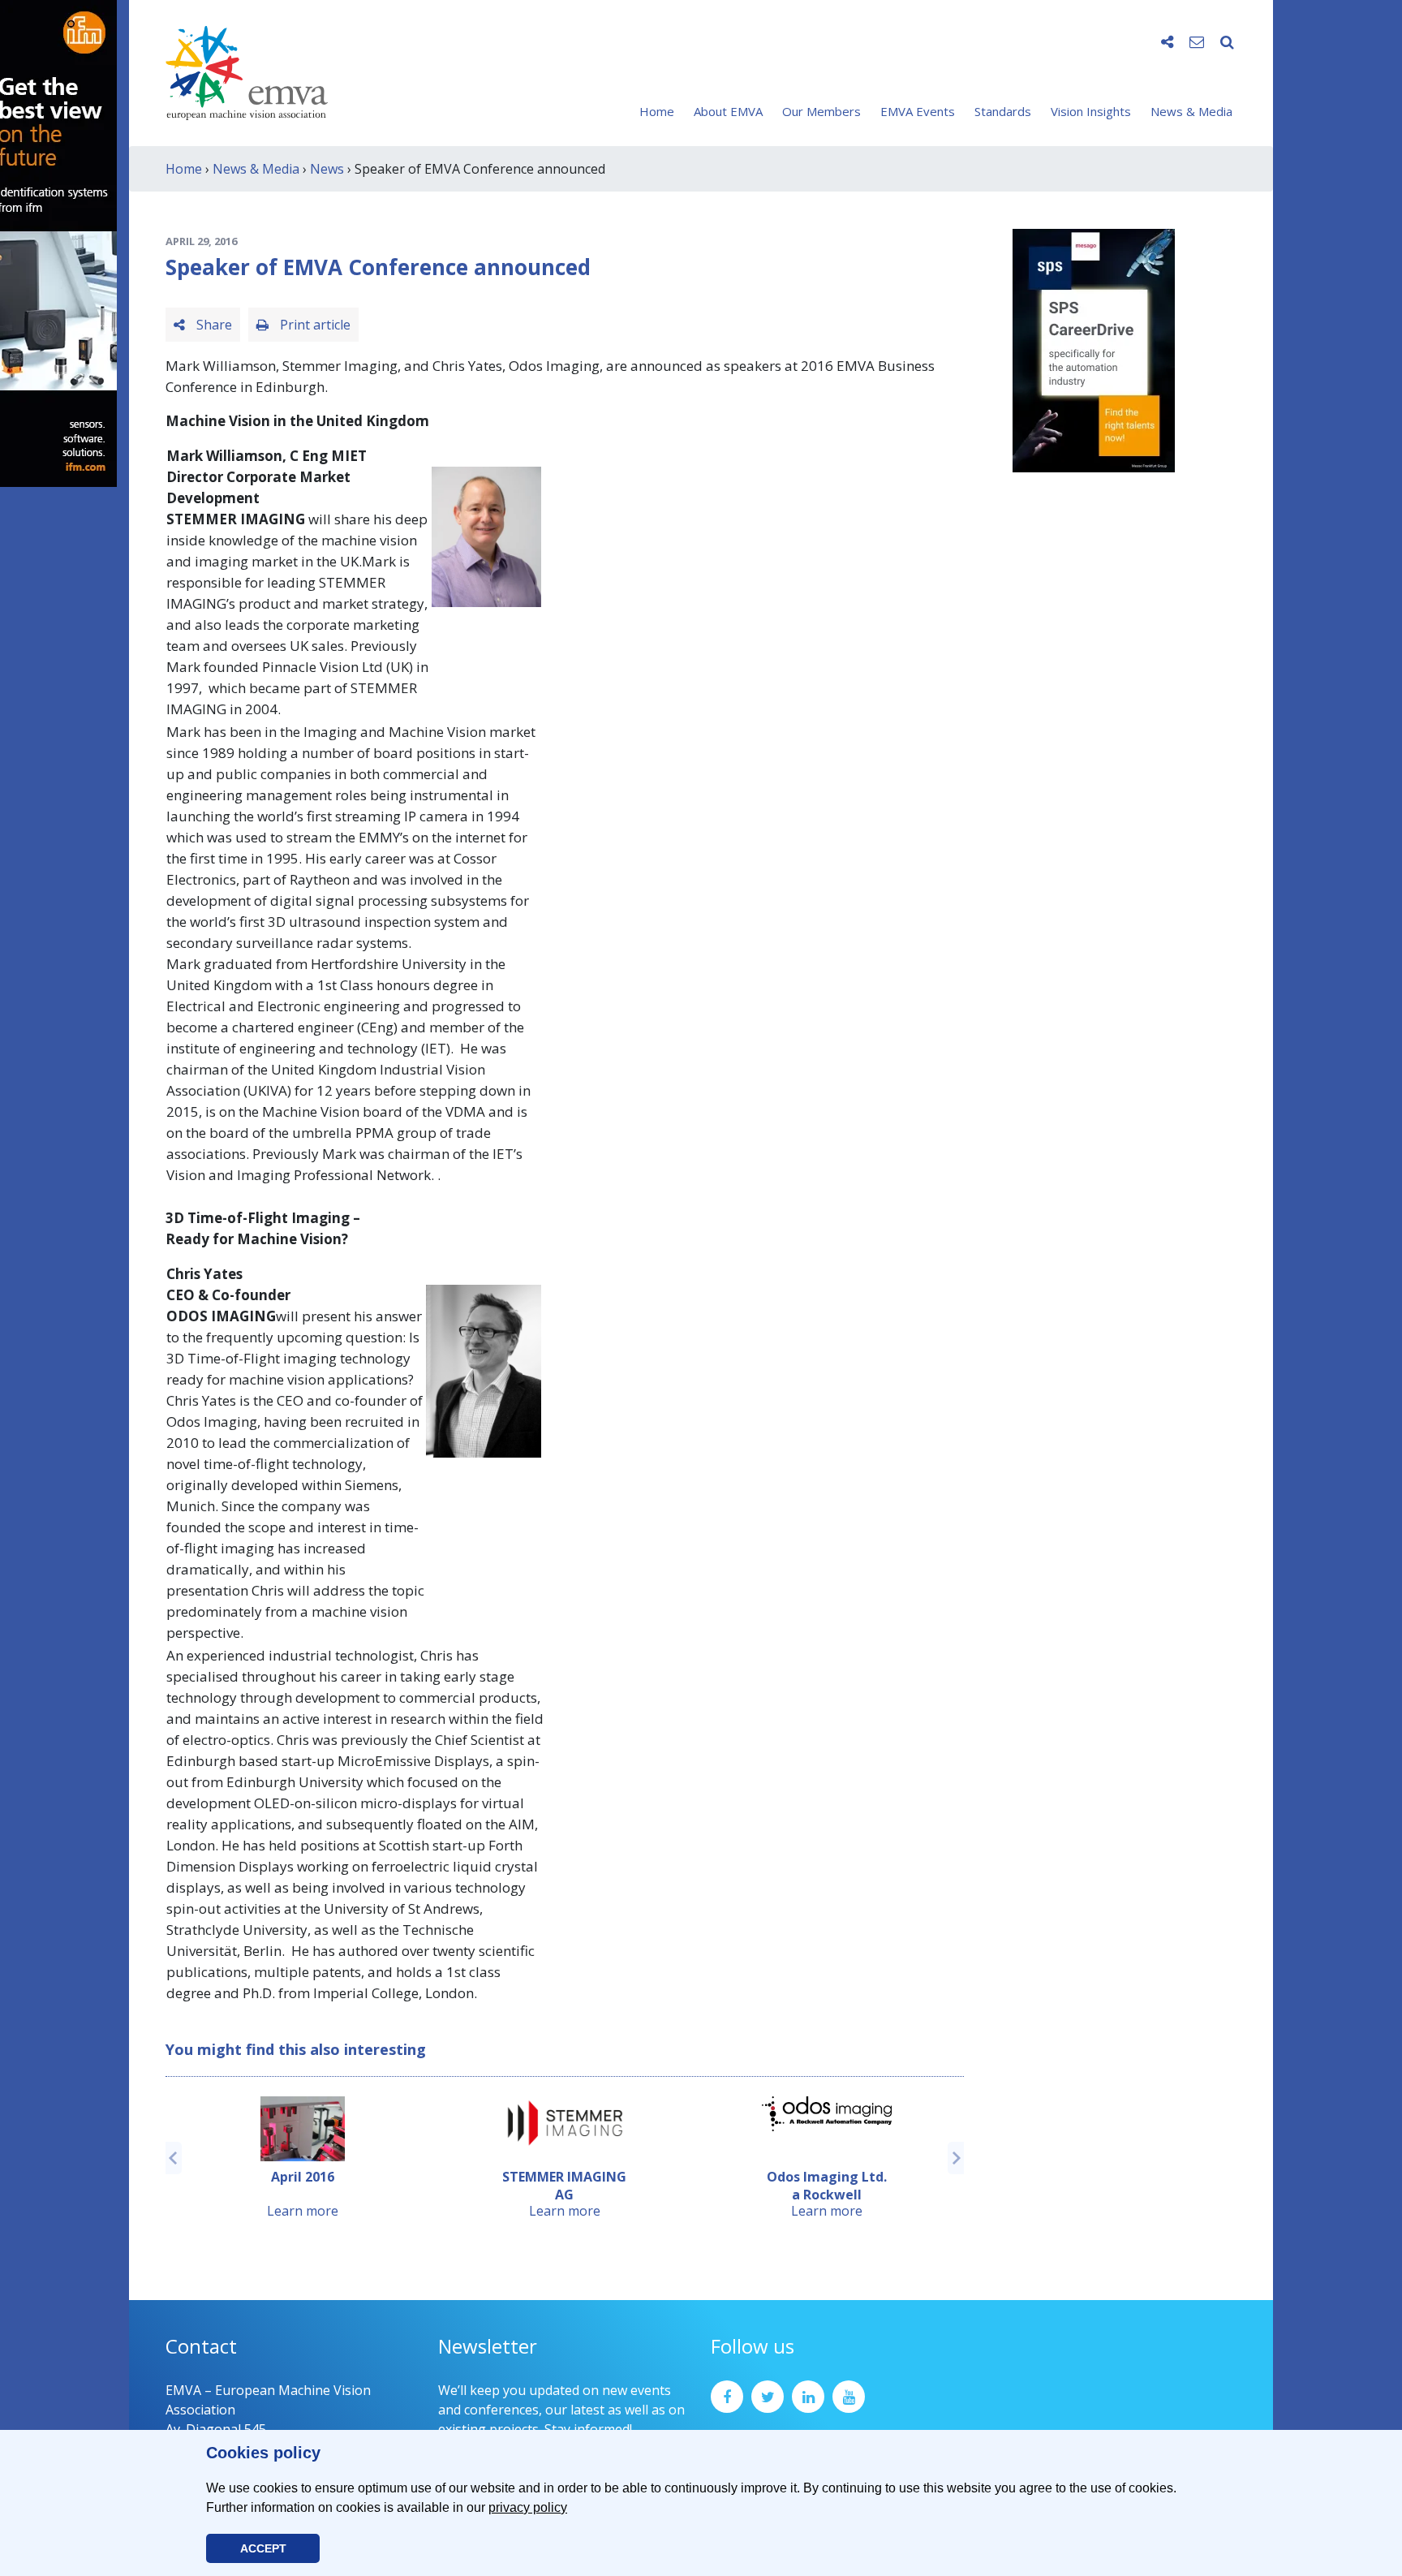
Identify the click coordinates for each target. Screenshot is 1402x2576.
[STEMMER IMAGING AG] (565, 2123)
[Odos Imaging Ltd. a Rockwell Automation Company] (827, 2114)
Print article (314, 325)
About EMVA (728, 111)
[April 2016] (303, 2129)
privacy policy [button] (528, 2507)
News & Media (1191, 111)
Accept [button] (263, 2548)
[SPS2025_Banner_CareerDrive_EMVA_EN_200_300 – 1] (1094, 349)
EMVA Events (918, 111)
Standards (1003, 111)
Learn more (303, 2211)
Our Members (821, 111)
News (327, 169)
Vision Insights (1091, 111)
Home (657, 111)
